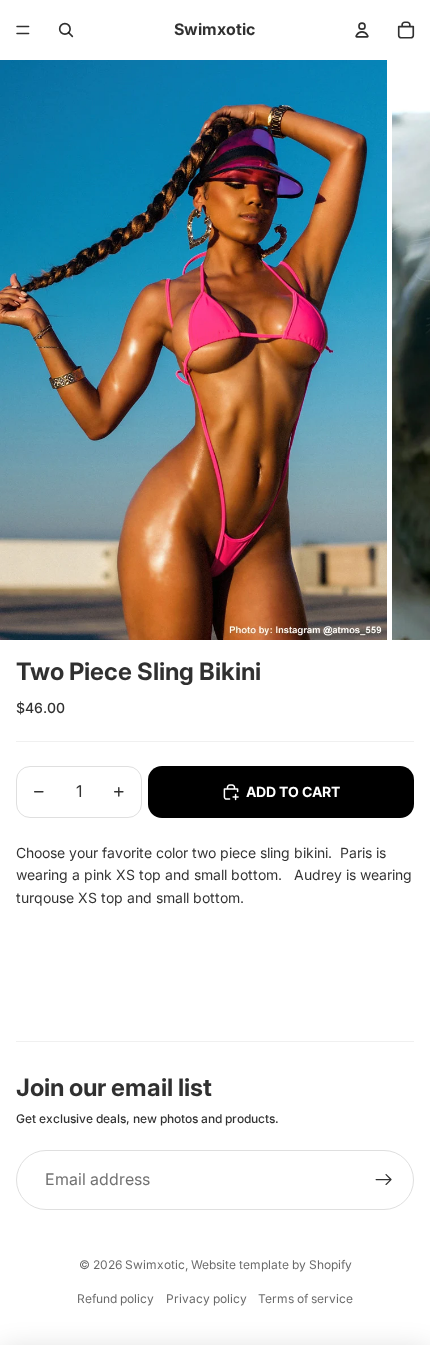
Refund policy (115, 1298)
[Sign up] (384, 1180)
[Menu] (23, 30)
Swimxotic (155, 1264)
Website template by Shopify (271, 1264)
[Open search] (66, 30)
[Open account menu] (362, 30)
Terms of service (305, 1298)
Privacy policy (206, 1298)
